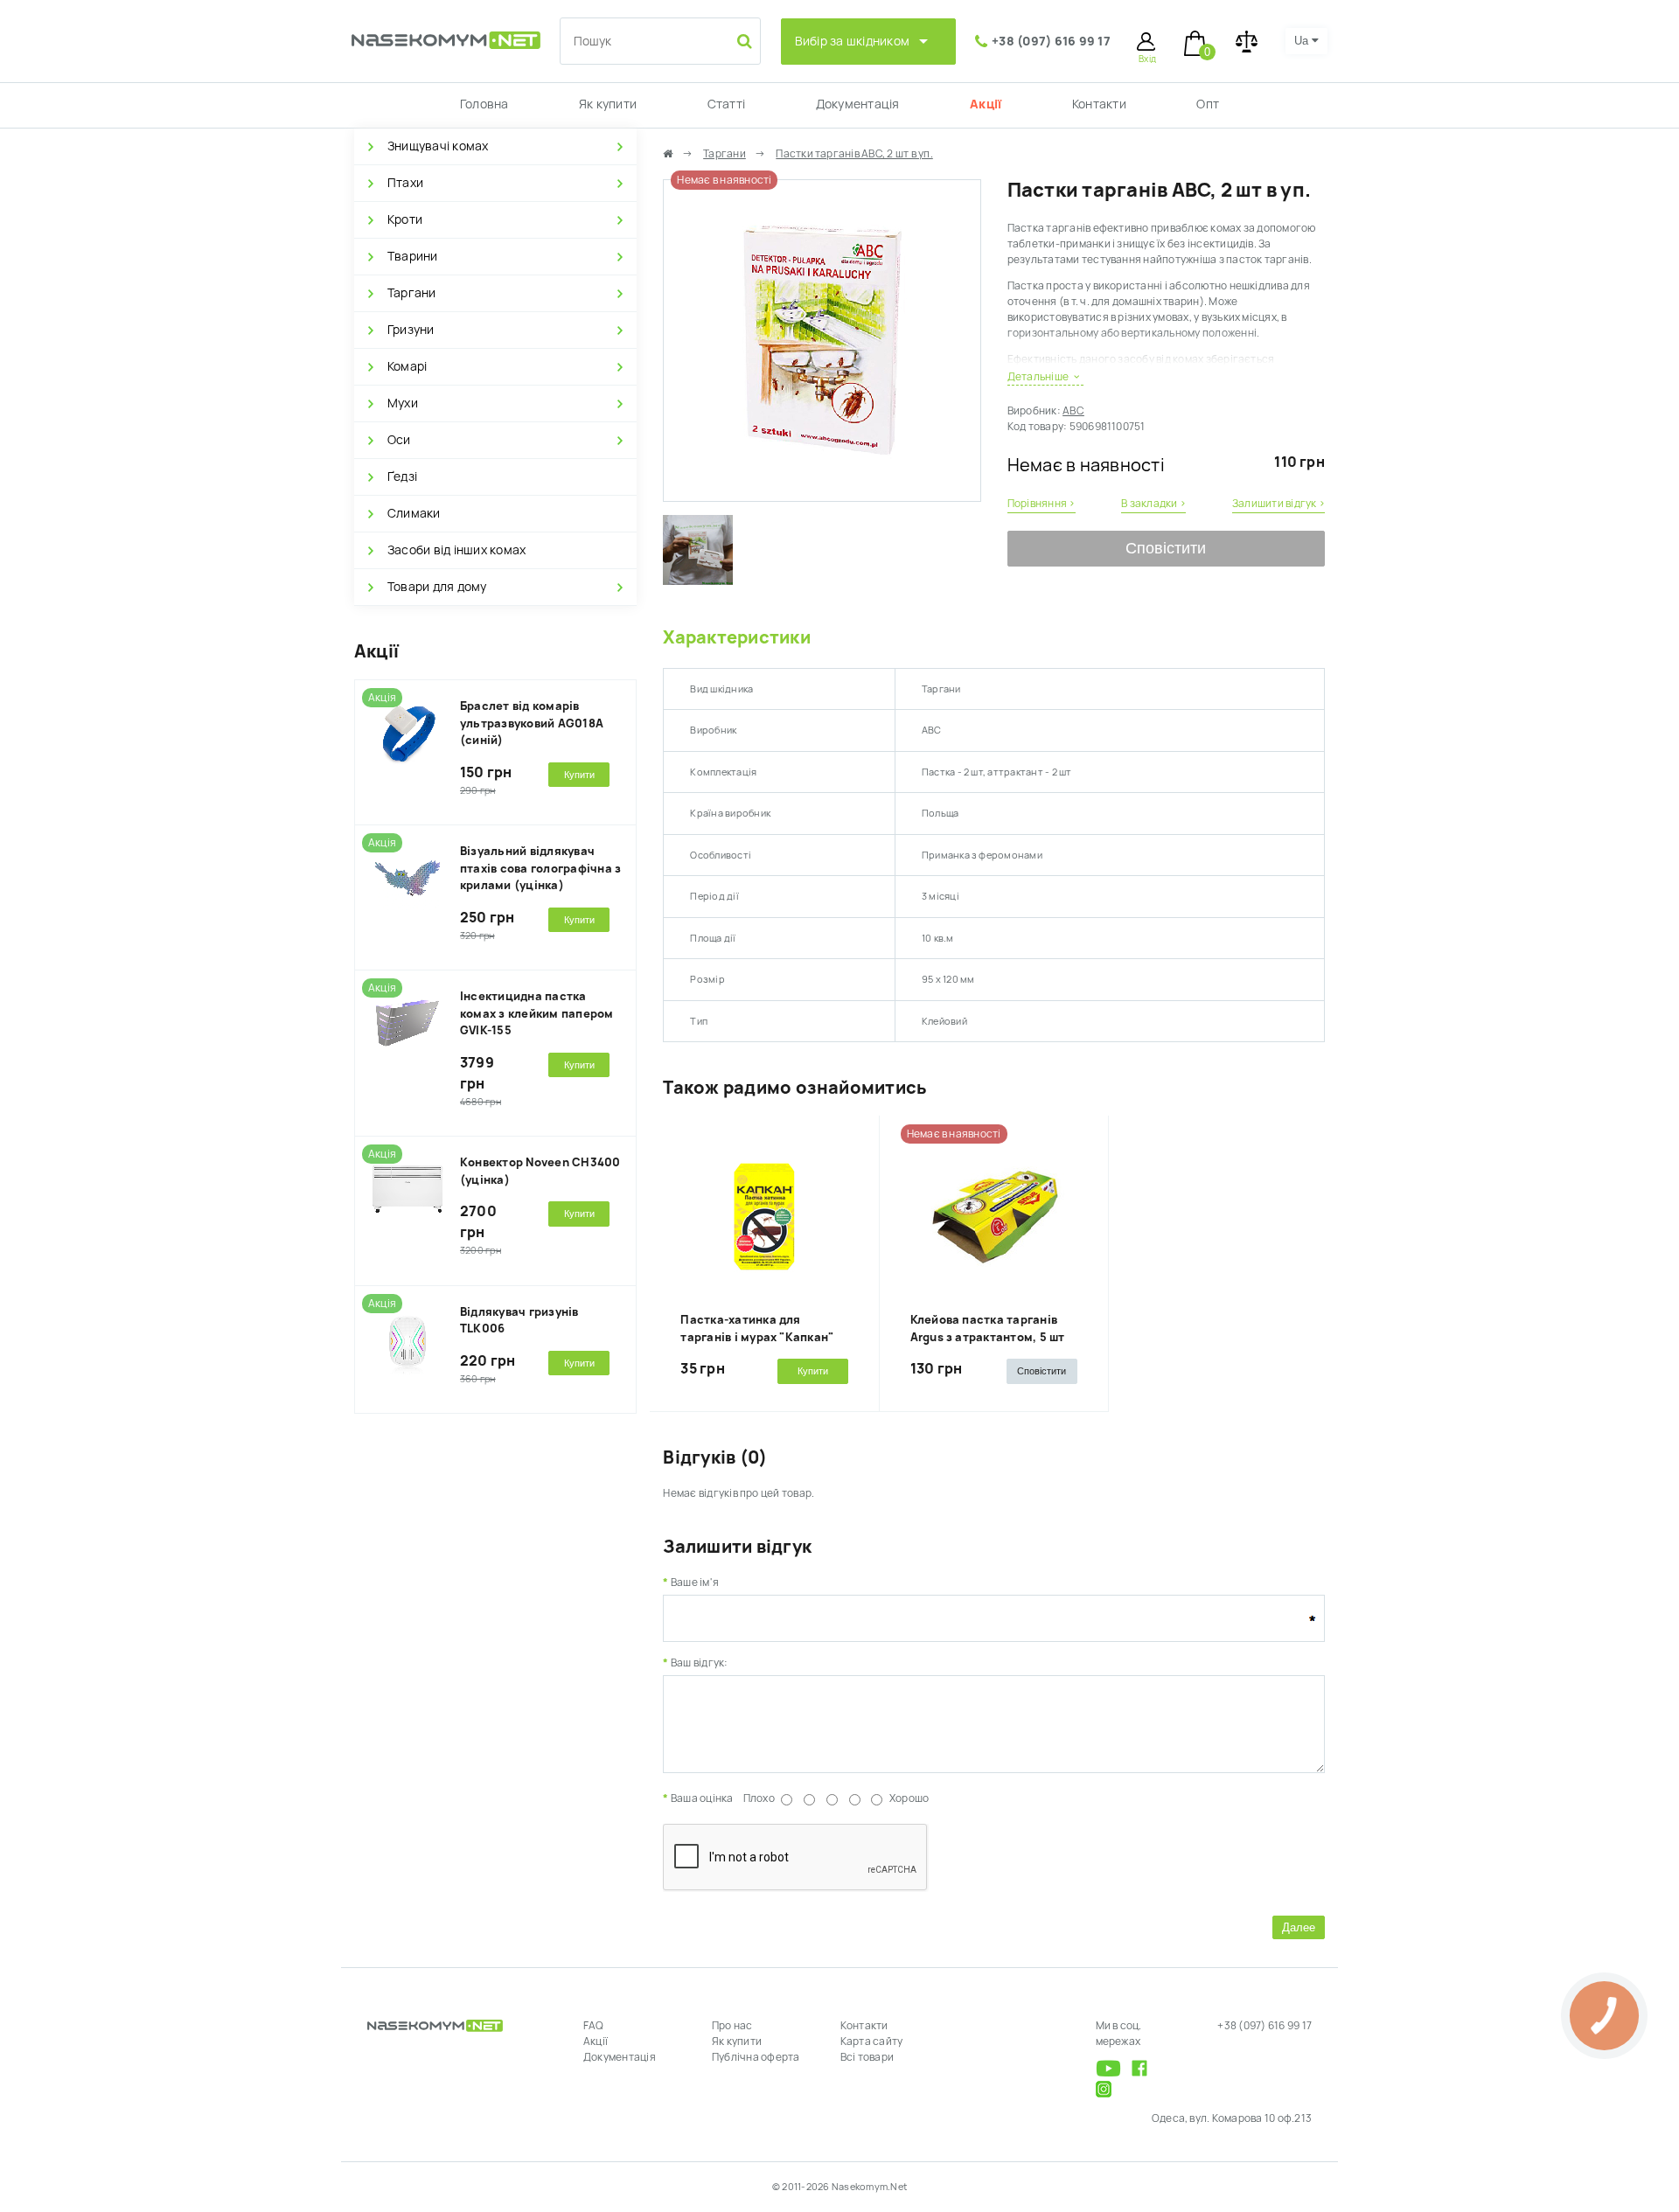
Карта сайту (872, 2042)
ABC (1073, 411)
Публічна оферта (756, 2057)
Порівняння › (1042, 504)
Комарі (407, 366)
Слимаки (414, 513)
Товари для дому (437, 587)
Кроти (405, 219)
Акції (986, 104)
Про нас (732, 2026)
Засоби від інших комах (456, 550)
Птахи (405, 183)
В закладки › (1153, 504)
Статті (726, 104)
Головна (484, 104)
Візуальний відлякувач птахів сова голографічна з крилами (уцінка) (540, 868)
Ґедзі (402, 476)
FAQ (594, 2026)
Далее (1299, 1927)
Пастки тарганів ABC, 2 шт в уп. (854, 154)
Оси (399, 440)
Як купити (608, 104)
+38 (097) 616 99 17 (1051, 41)
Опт (1208, 104)
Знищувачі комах (438, 146)
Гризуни (411, 330)
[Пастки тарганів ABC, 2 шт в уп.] (822, 493)
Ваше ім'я (695, 1582)
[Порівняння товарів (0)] (1247, 42)
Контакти (1099, 104)
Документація (858, 104)
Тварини (413, 256)
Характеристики (736, 637)
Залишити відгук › (1278, 504)
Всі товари (867, 2057)
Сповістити (1166, 548)
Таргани (412, 293)
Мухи (403, 403)
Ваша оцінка (702, 1798)
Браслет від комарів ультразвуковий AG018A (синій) (532, 723)
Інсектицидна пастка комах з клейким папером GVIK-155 (537, 1013)
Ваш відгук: (699, 1663)
